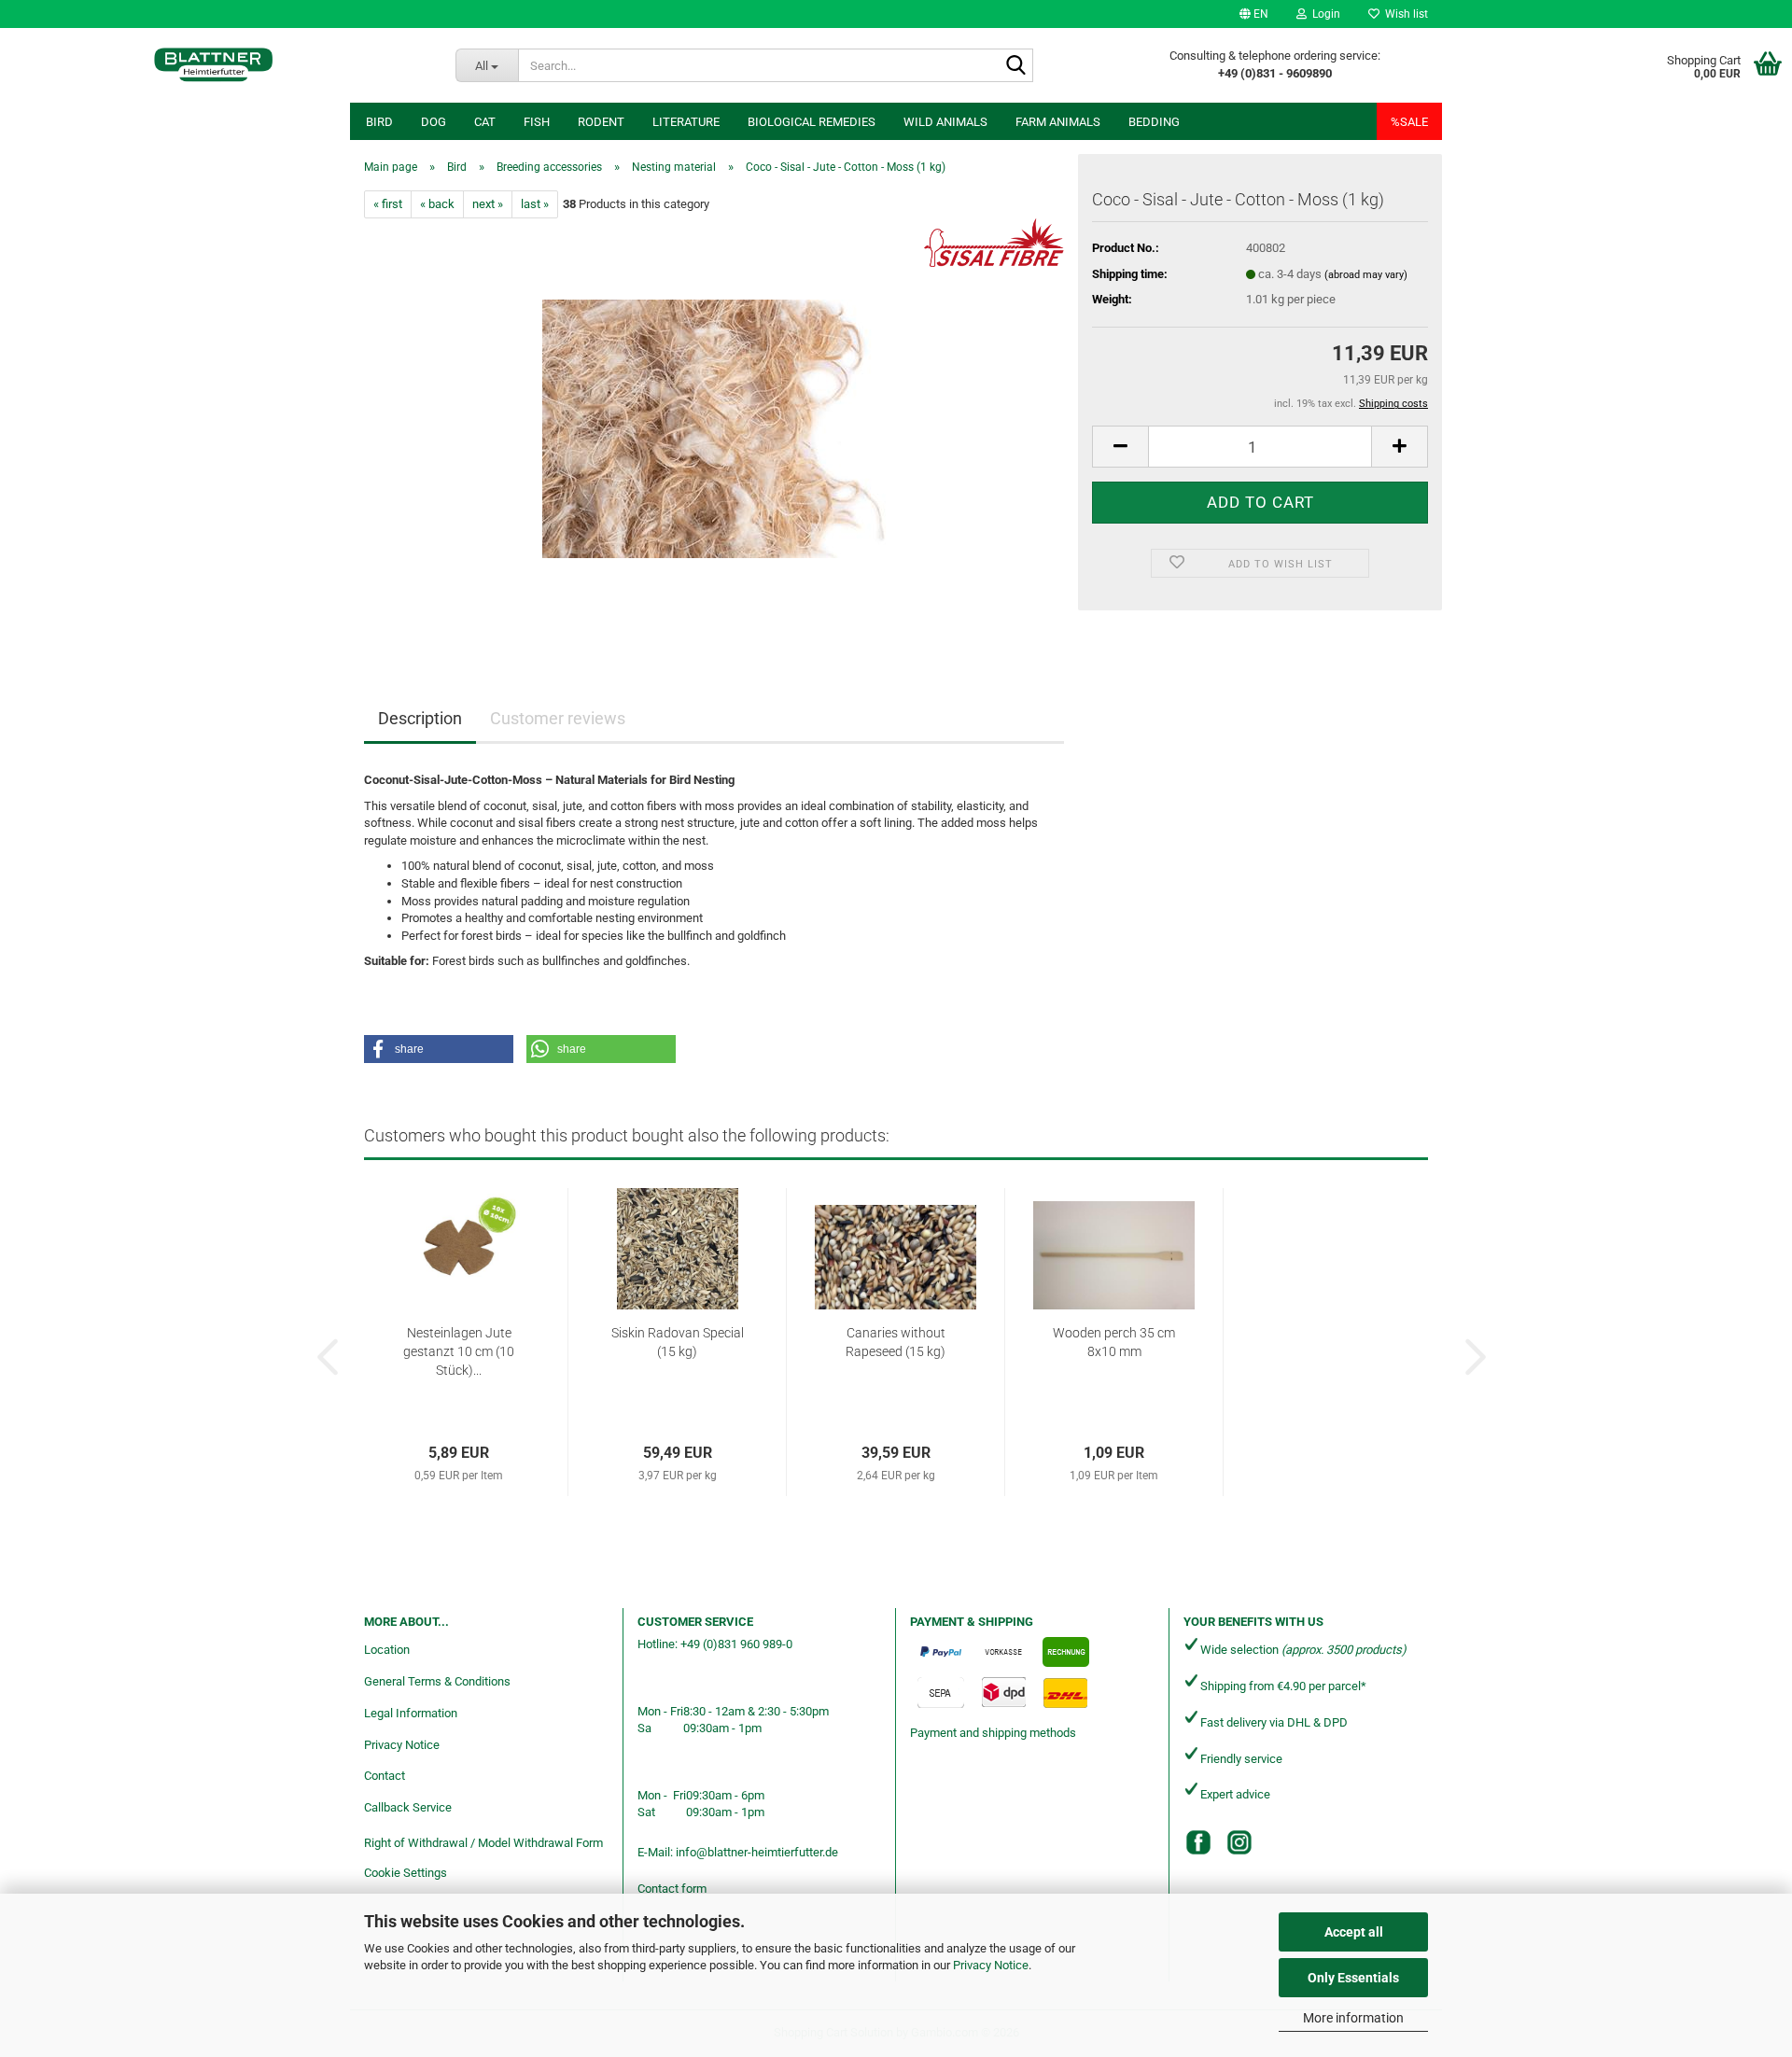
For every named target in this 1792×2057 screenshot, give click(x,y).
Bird (379, 122)
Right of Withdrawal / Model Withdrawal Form (483, 1843)
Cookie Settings (406, 1873)
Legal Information (411, 1713)
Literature (686, 122)
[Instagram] (1239, 1842)
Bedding (1154, 122)
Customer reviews (558, 718)
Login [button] (1323, 14)
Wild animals (945, 122)
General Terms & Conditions (437, 1681)
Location (387, 1650)
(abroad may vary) (1366, 275)
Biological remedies (812, 122)
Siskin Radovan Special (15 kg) (678, 1342)
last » (535, 204)
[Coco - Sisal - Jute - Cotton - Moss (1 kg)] (714, 428)
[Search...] (1015, 66)
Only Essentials (1353, 1978)
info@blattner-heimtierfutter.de (757, 1852)
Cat (485, 122)
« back (437, 204)
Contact (385, 1776)
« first (388, 204)
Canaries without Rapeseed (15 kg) (896, 1342)
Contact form (672, 1889)
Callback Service (408, 1807)
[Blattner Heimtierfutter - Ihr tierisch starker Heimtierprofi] (214, 65)
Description (420, 718)
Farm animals (1058, 122)
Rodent (601, 122)
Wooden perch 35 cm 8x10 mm (1114, 1342)
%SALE (1409, 122)
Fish (537, 122)
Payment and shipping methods (993, 1733)
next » (488, 204)
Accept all (1354, 1932)
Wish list (1404, 14)
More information (1353, 2018)
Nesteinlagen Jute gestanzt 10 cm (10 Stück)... (459, 1351)
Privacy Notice (991, 1965)
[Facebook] (1198, 1842)
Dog (434, 122)
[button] (1254, 14)
